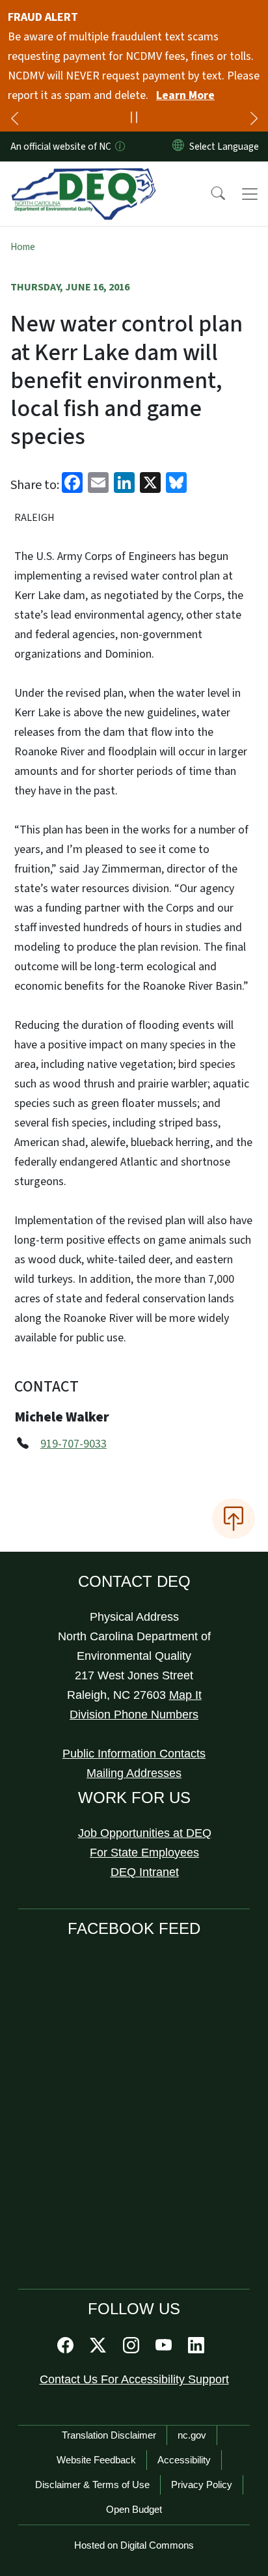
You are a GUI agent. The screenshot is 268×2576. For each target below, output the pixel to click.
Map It (185, 1695)
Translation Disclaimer (109, 2435)
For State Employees (144, 1853)
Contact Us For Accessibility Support (134, 2379)
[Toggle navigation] (250, 194)
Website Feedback (96, 2460)
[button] (209, 194)
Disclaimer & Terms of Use (92, 2485)
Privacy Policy (202, 2485)
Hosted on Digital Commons (134, 2545)
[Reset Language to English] (178, 147)
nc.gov (192, 2435)
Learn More (185, 95)
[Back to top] (234, 1519)
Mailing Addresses (134, 1773)
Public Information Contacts (134, 1754)
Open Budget (134, 2509)
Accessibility (184, 2460)
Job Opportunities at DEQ (145, 1833)
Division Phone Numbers (134, 1715)
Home (23, 247)
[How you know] (119, 147)
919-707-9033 (74, 1444)
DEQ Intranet (145, 1872)
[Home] (84, 176)
